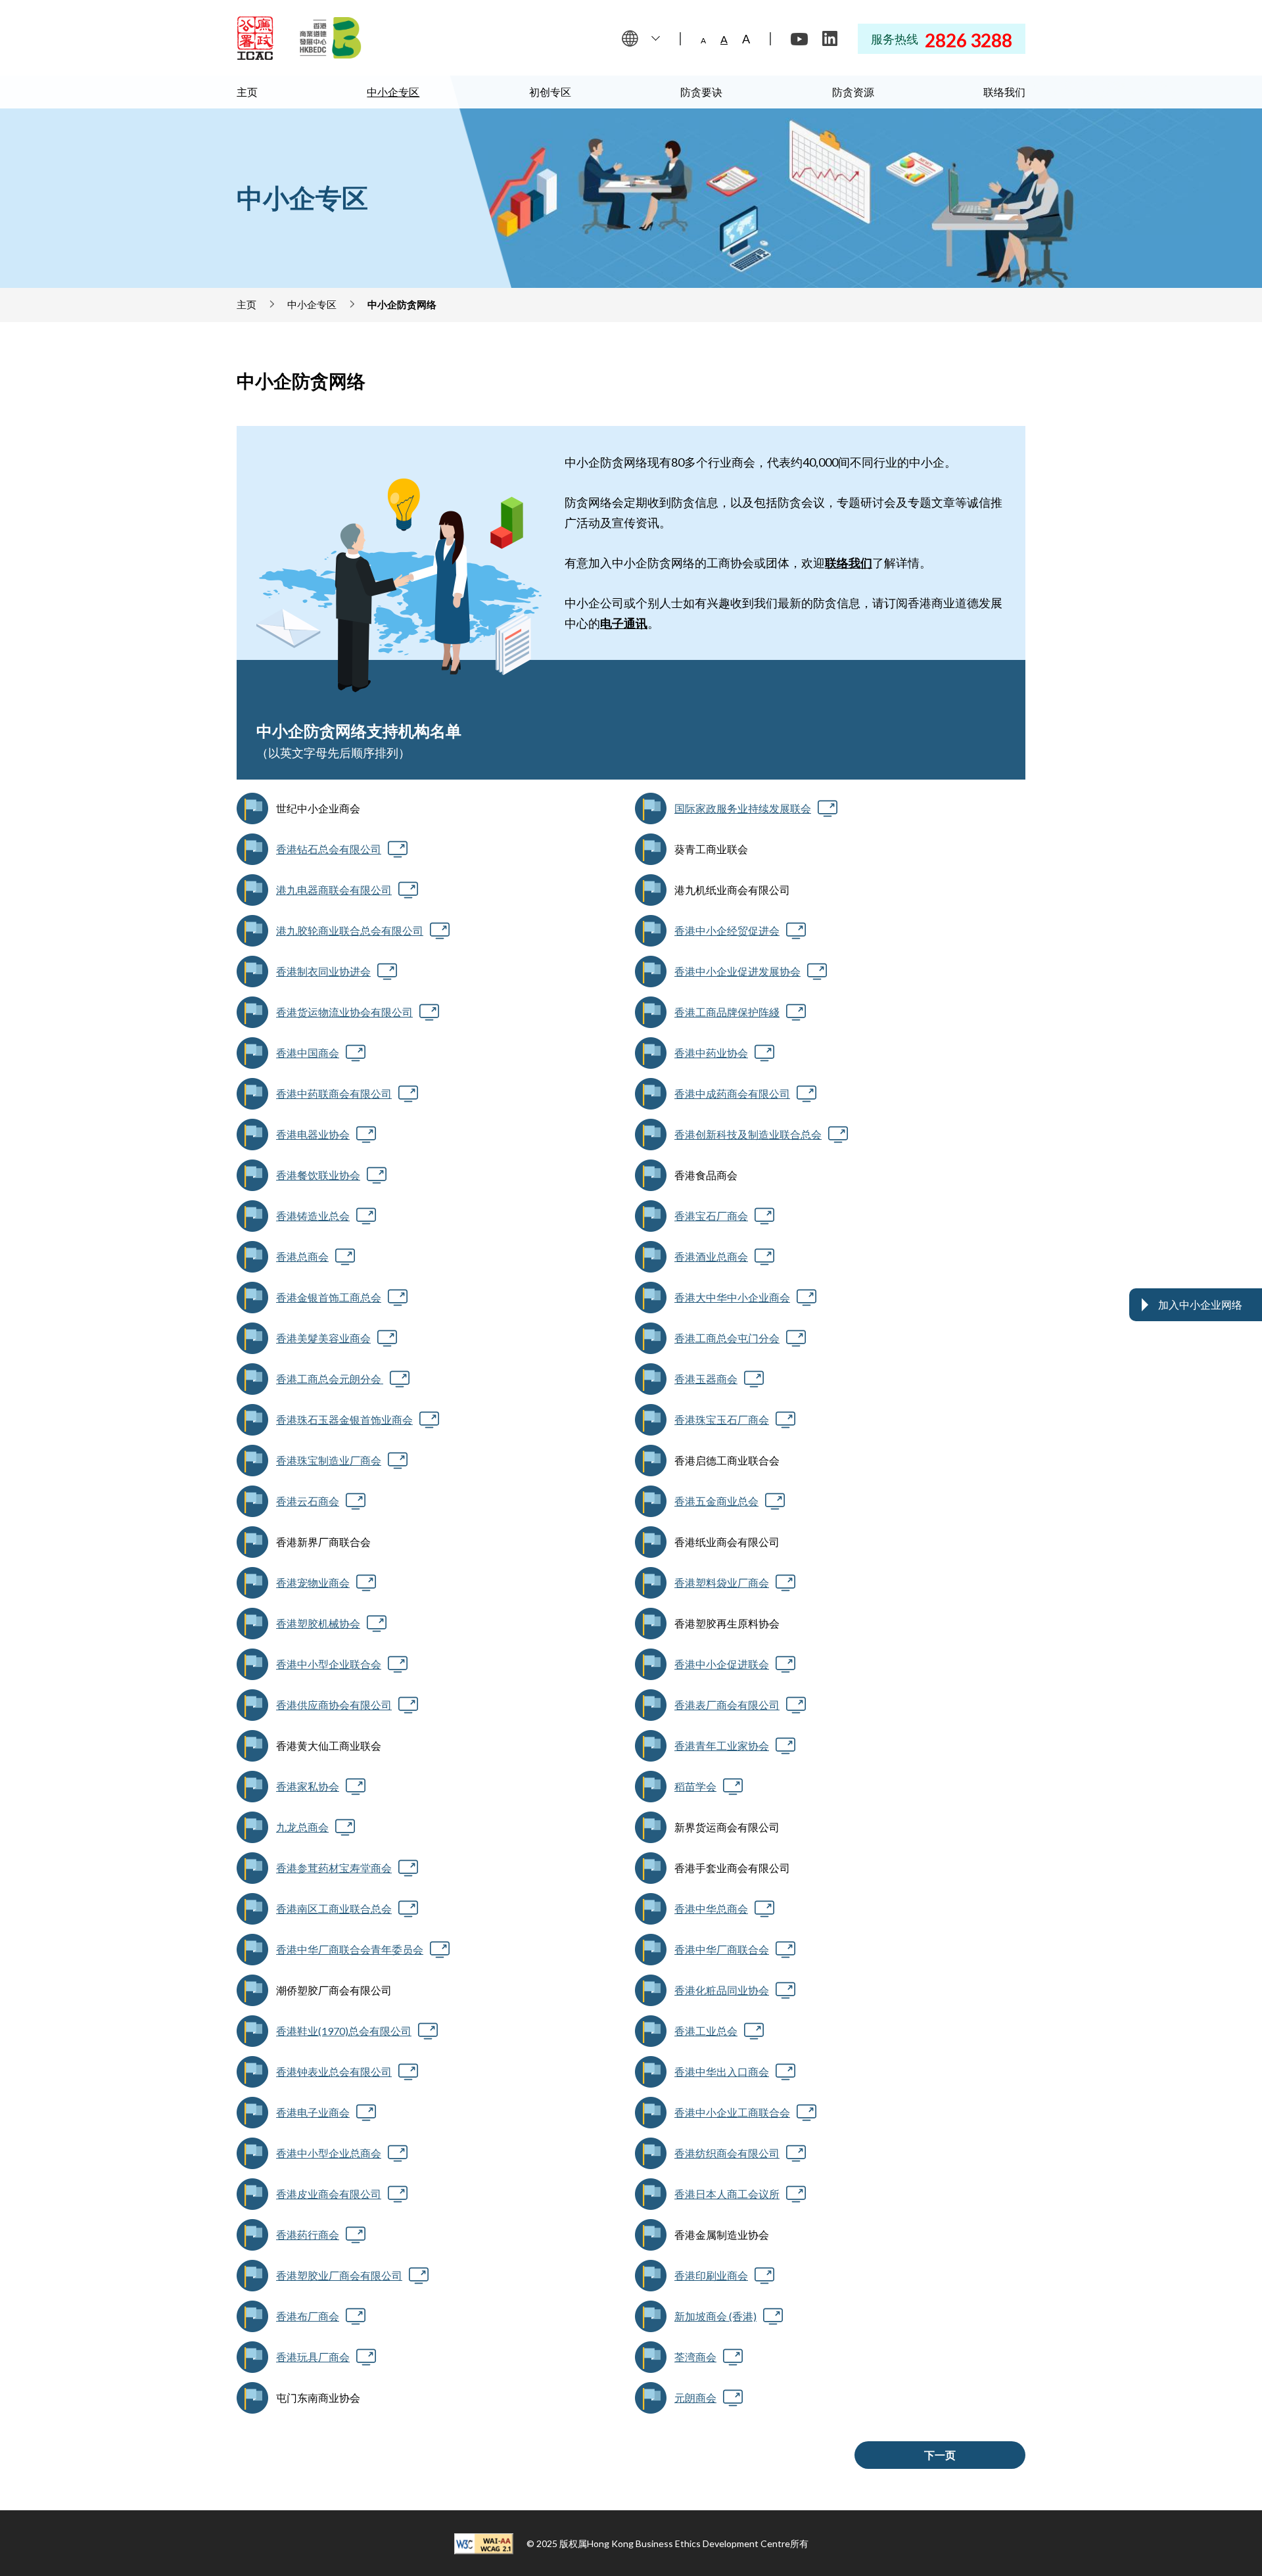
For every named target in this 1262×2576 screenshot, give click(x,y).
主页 (247, 92)
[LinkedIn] (830, 39)
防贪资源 (853, 92)
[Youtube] (799, 39)
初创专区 (550, 92)
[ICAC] (255, 38)
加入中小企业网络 (1200, 1304)
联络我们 (1004, 92)
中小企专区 (393, 92)
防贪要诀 (701, 92)
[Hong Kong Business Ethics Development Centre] (331, 38)
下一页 (940, 2455)
